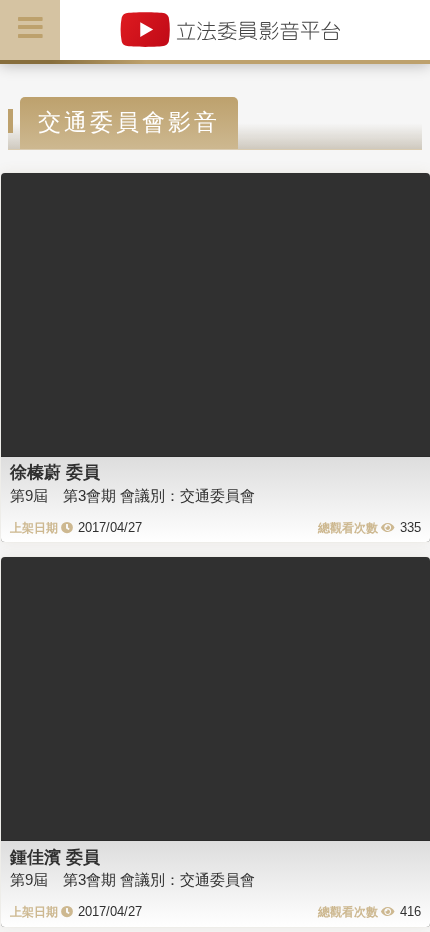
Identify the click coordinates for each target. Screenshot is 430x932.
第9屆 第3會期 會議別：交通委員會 (132, 495)
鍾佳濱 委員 (55, 857)
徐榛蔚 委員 (55, 472)
